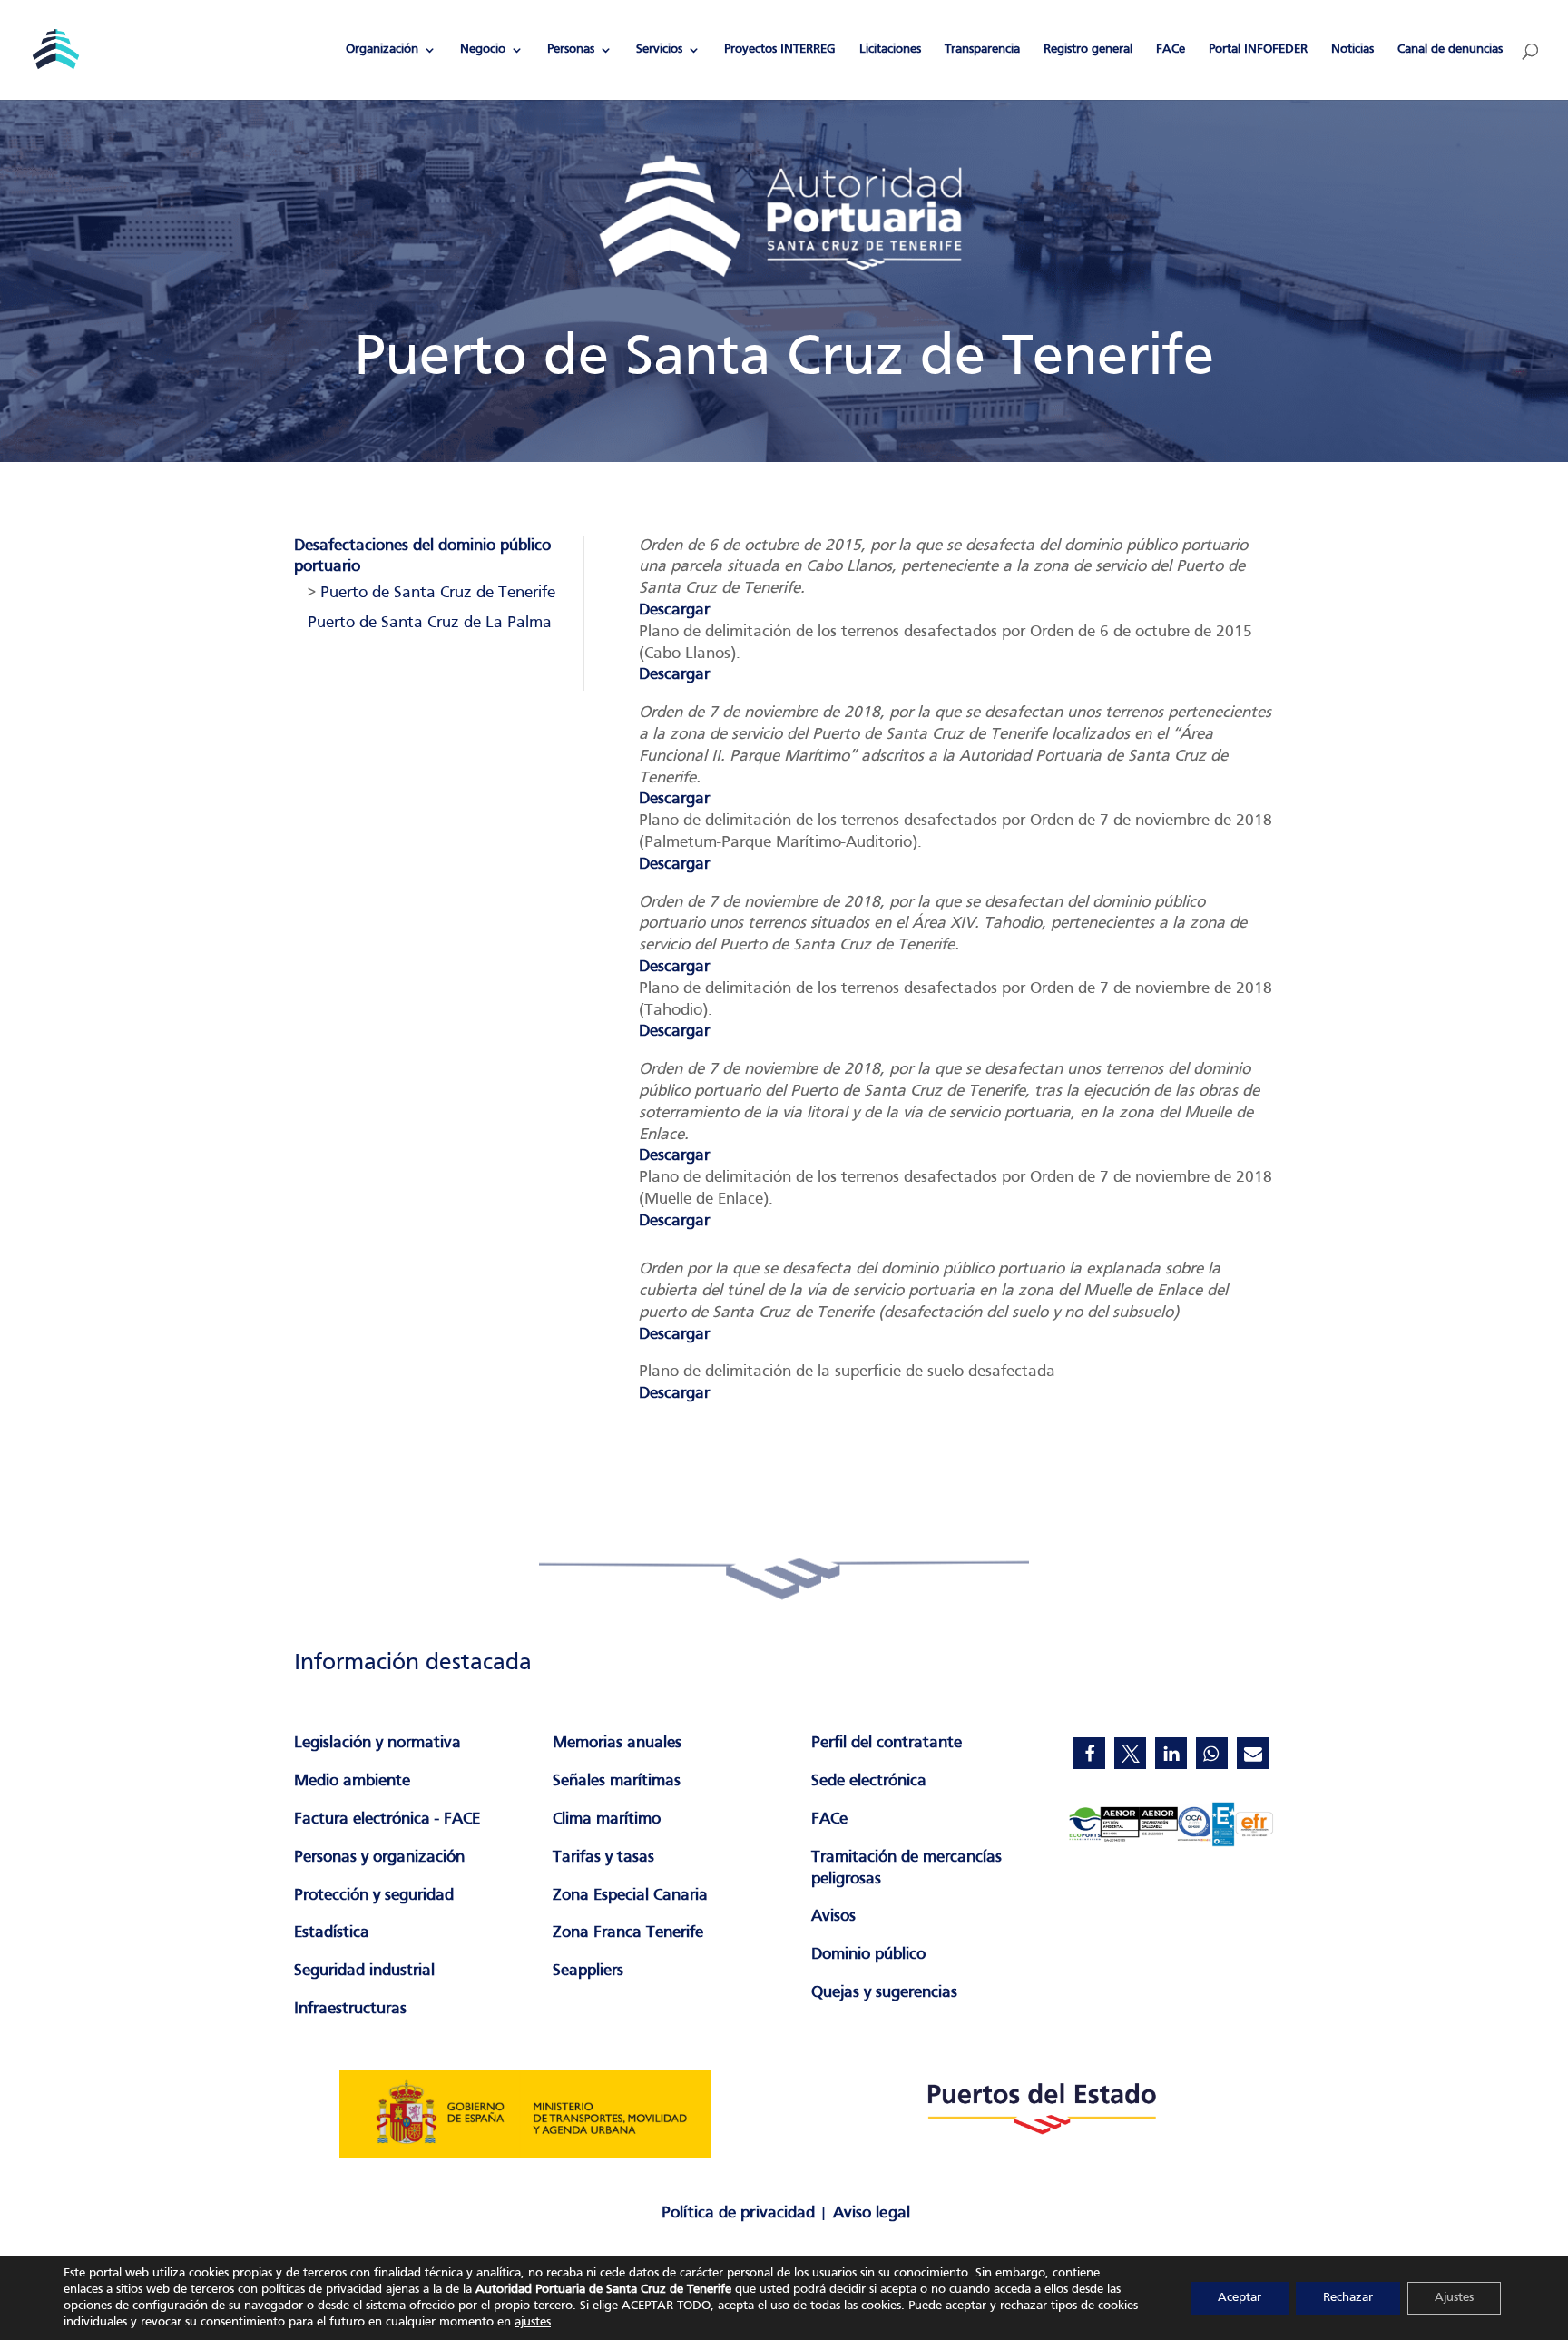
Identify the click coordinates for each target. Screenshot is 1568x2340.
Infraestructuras (350, 2009)
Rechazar (1348, 2298)
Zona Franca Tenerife (628, 1933)
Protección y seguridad (374, 1896)
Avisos (833, 1917)
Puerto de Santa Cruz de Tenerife (438, 593)
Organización (382, 49)
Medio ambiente (352, 1781)
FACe (1171, 49)
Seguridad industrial (364, 1971)
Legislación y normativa (377, 1743)
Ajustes (1454, 2298)
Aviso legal (872, 2213)
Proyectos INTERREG (780, 49)
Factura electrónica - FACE (387, 1819)
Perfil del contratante (887, 1743)
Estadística (332, 1933)
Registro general (1088, 49)
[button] (1089, 1753)
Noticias (1352, 49)
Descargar (674, 610)
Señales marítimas (617, 1781)
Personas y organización (379, 1858)
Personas (571, 49)
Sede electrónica (869, 1781)
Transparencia (982, 49)
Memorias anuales (617, 1743)
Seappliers (588, 1971)
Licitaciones (890, 49)
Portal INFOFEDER (1258, 49)
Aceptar (1240, 2298)
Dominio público (868, 1955)
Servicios (659, 49)
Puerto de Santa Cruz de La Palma (430, 623)
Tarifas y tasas (603, 1858)
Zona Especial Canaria (630, 1896)
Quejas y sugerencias (884, 1993)
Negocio (483, 49)
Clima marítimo (607, 1819)
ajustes (533, 2322)
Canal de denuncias (1450, 49)
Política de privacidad (738, 2213)
